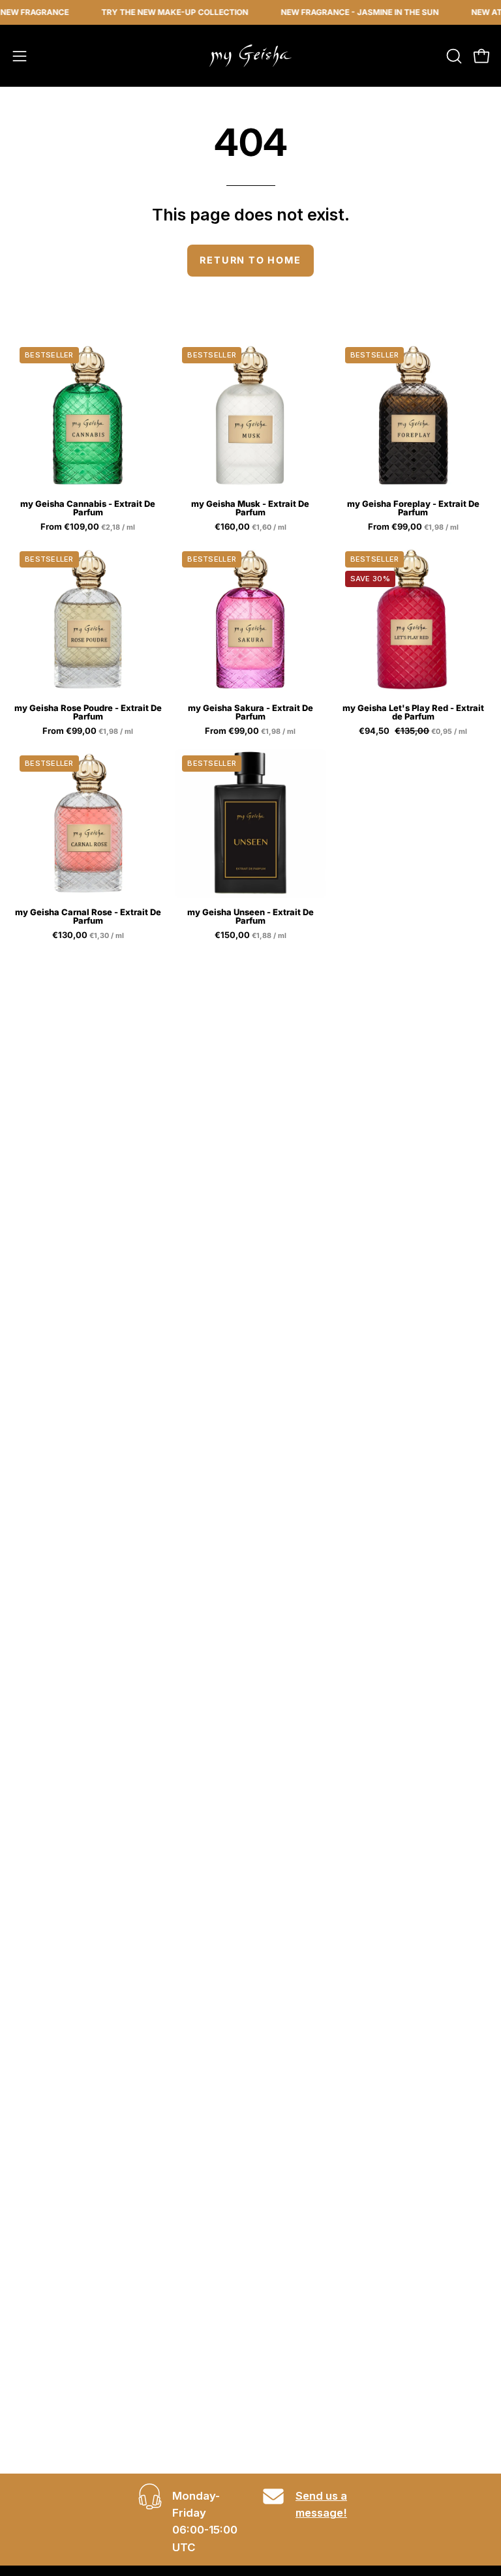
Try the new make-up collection (156, 12)
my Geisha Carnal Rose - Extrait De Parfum (88, 917)
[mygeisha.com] (250, 56)
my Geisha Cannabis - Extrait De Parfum (88, 508)
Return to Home (250, 260)
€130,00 (89, 935)
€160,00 (251, 527)
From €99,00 (414, 527)
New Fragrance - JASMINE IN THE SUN (341, 12)
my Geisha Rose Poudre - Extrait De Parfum (88, 712)
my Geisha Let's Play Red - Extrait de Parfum (413, 712)
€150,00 (251, 935)
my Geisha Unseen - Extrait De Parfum (250, 917)
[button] (453, 56)
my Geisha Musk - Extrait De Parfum (250, 508)
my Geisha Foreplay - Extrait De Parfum (413, 508)
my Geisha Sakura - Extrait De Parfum (250, 712)
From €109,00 (89, 527)
